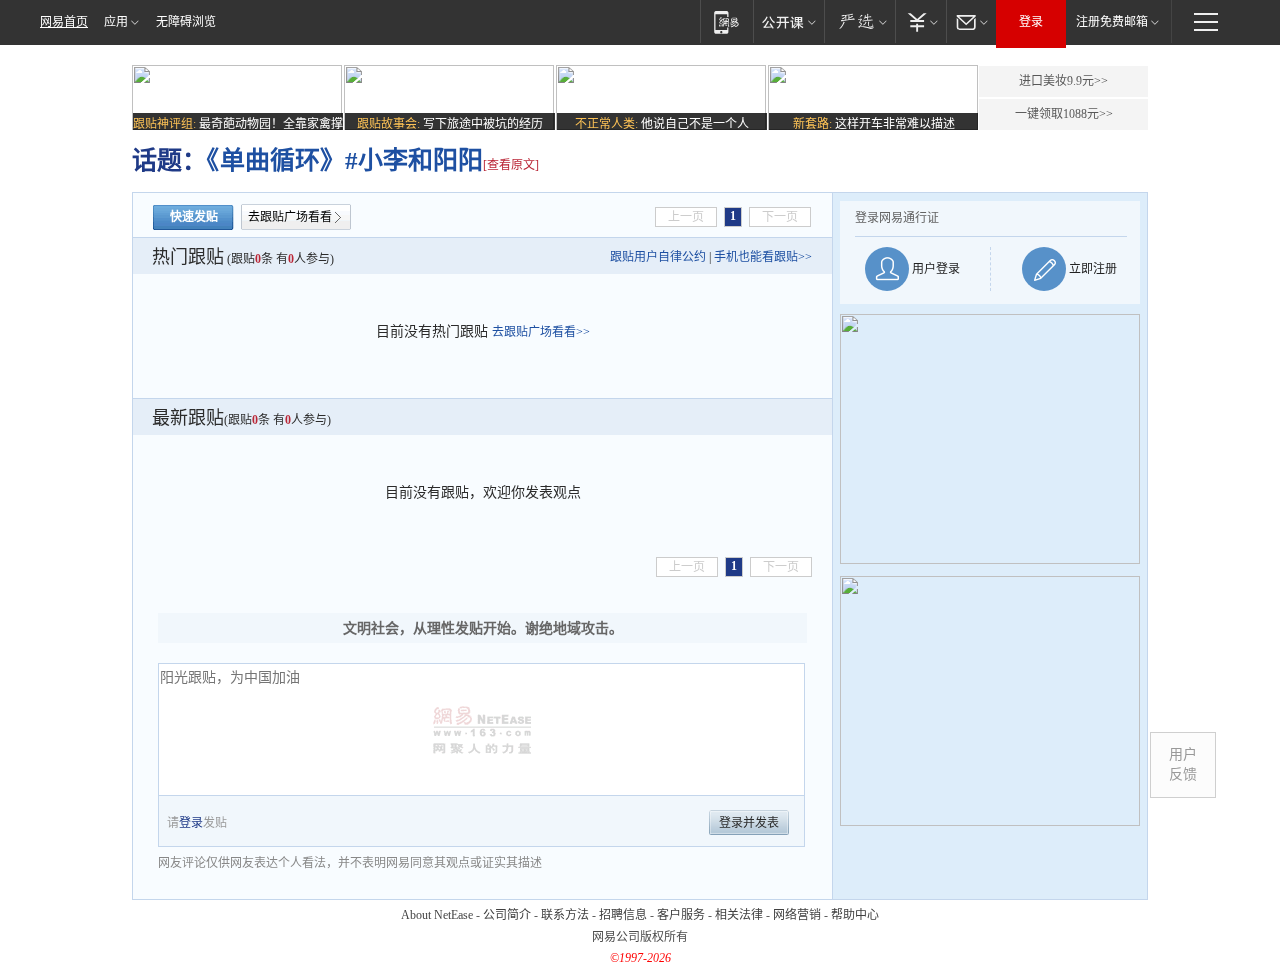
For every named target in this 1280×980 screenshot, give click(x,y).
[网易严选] (859, 21)
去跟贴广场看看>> (541, 332)
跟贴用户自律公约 (658, 257)
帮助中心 (855, 915)
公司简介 (507, 915)
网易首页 (64, 22)
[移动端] (726, 21)
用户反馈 (1183, 764)
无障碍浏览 (186, 22)
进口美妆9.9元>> (1063, 81)
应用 (116, 22)
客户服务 (681, 915)
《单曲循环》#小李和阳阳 (345, 160)
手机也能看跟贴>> (763, 257)
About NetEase (437, 915)
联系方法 (565, 915)
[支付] (920, 21)
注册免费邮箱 (1112, 22)
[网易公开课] (788, 21)
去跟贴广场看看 (290, 217)
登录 (1031, 22)
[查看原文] (511, 165)
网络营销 (797, 915)
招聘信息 (623, 915)
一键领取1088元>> (1064, 114)
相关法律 (739, 915)
